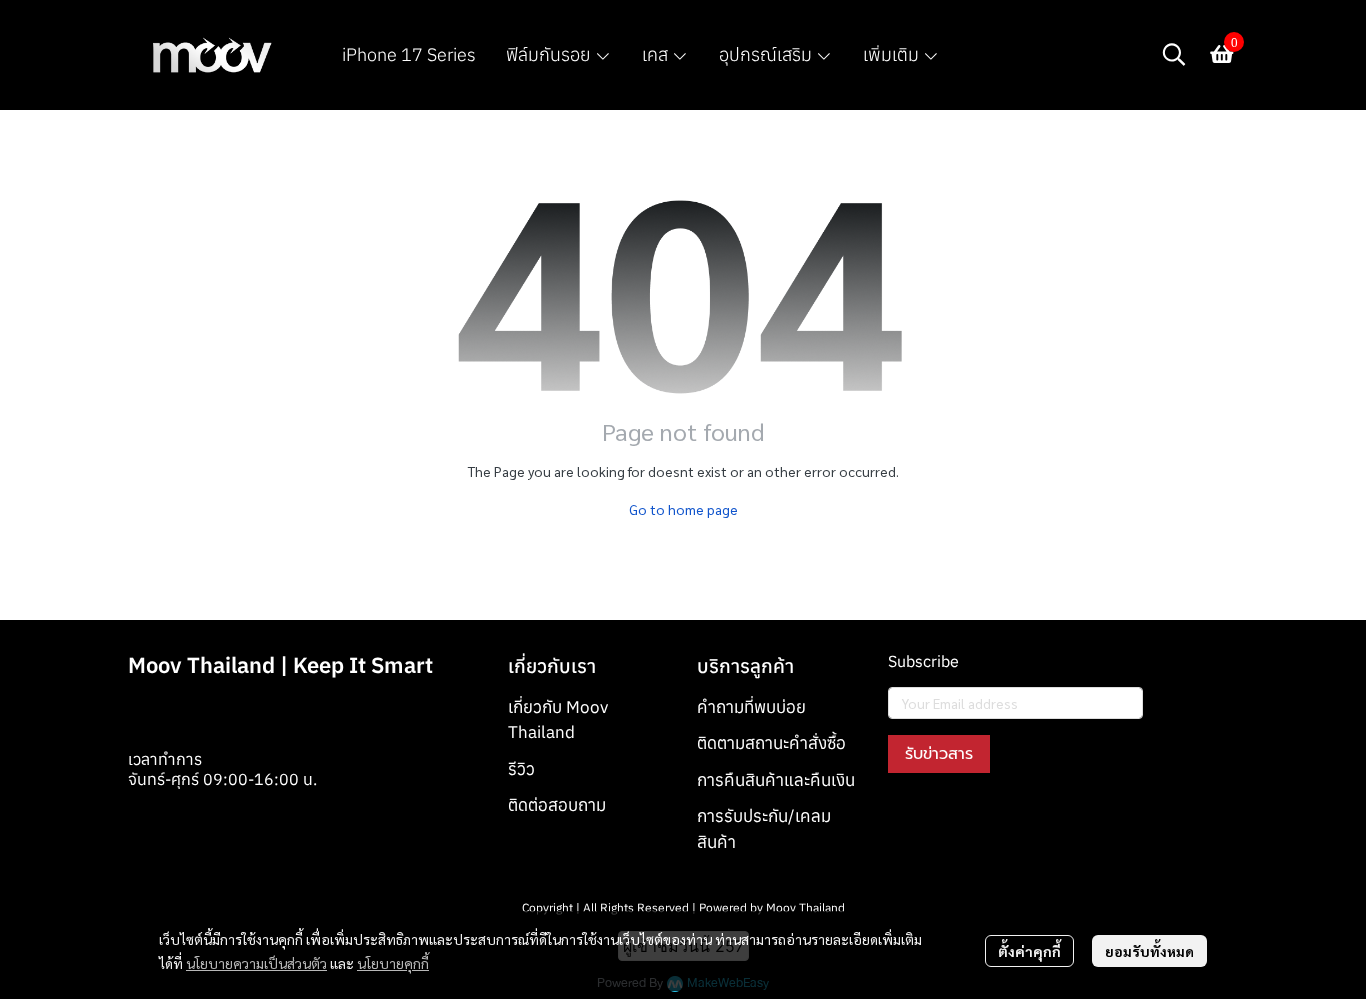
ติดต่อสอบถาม (557, 805)
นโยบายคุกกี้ (393, 963)
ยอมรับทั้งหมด (1149, 951)
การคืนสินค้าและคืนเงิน (776, 780)
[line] (1012, 819)
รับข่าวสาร (939, 754)
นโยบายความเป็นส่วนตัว (256, 963)
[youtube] (976, 819)
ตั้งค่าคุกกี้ (1029, 951)
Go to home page (683, 509)
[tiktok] (1048, 819)
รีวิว (521, 769)
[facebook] (904, 819)
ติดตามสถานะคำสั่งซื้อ (771, 743)
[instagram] (940, 819)
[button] (1174, 54)
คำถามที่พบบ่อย (751, 707)
